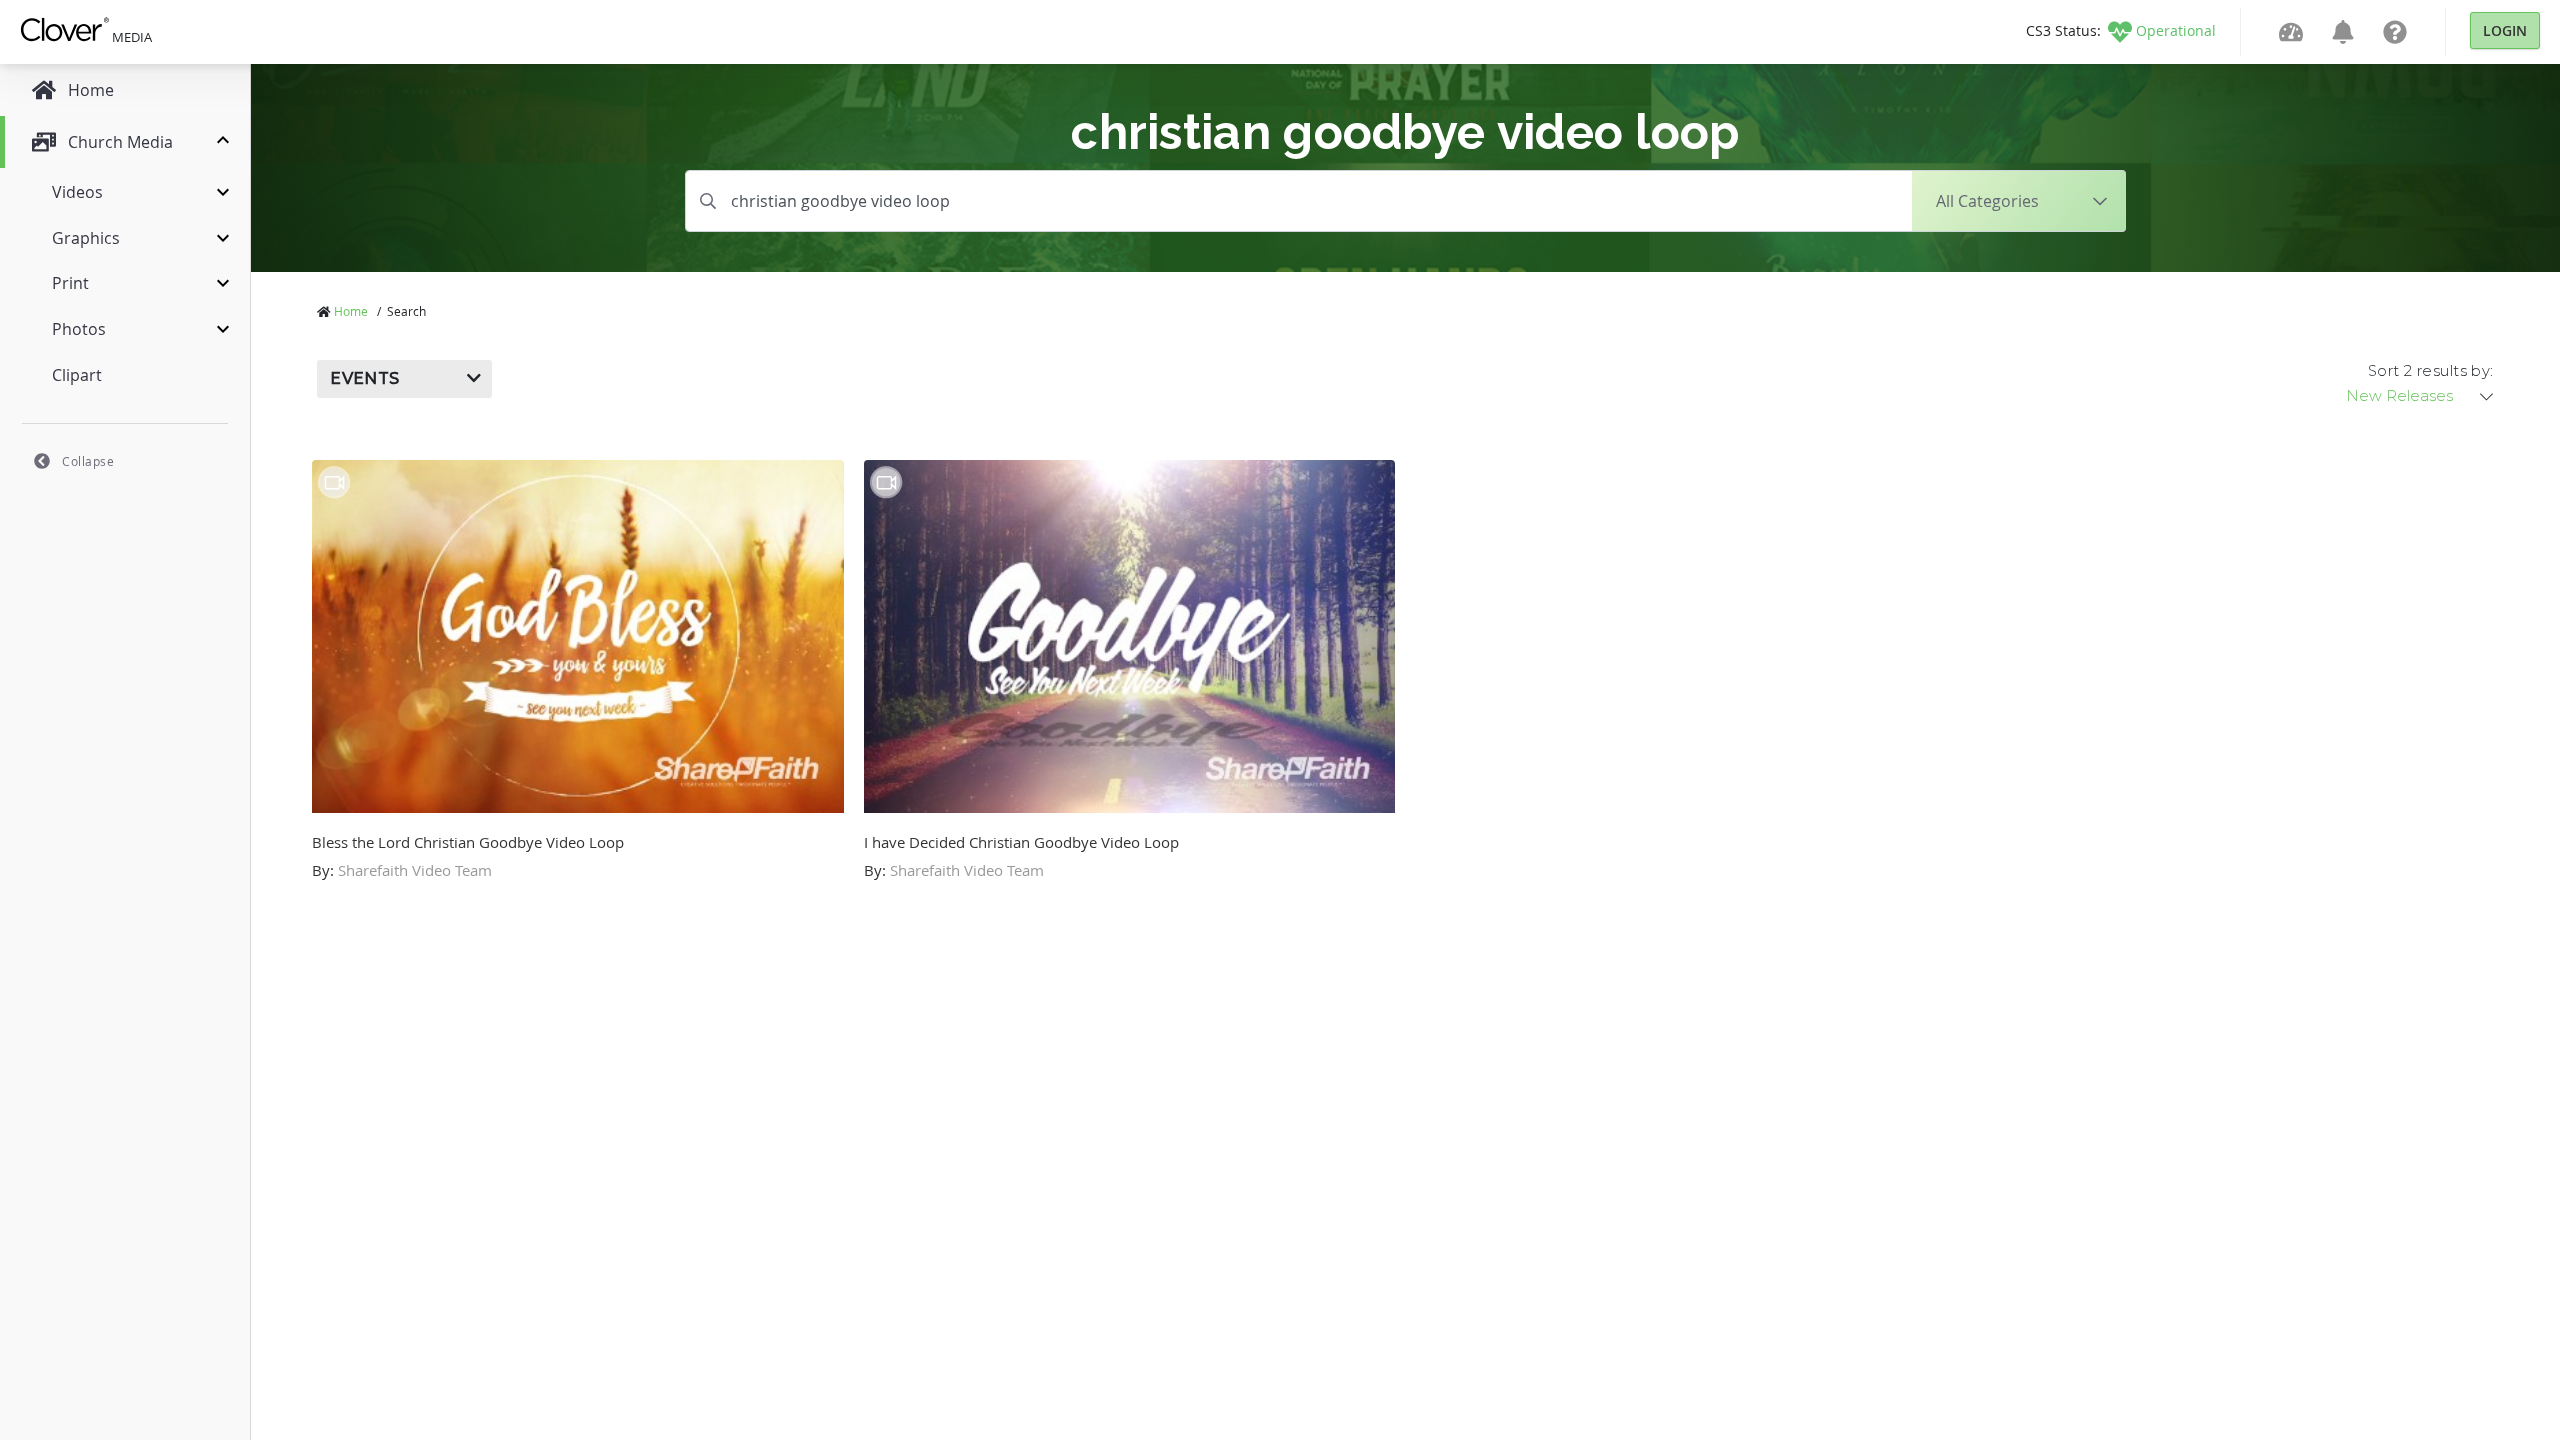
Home (351, 311)
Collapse (88, 461)
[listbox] (2421, 396)
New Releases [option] (2399, 396)
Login (2505, 30)
